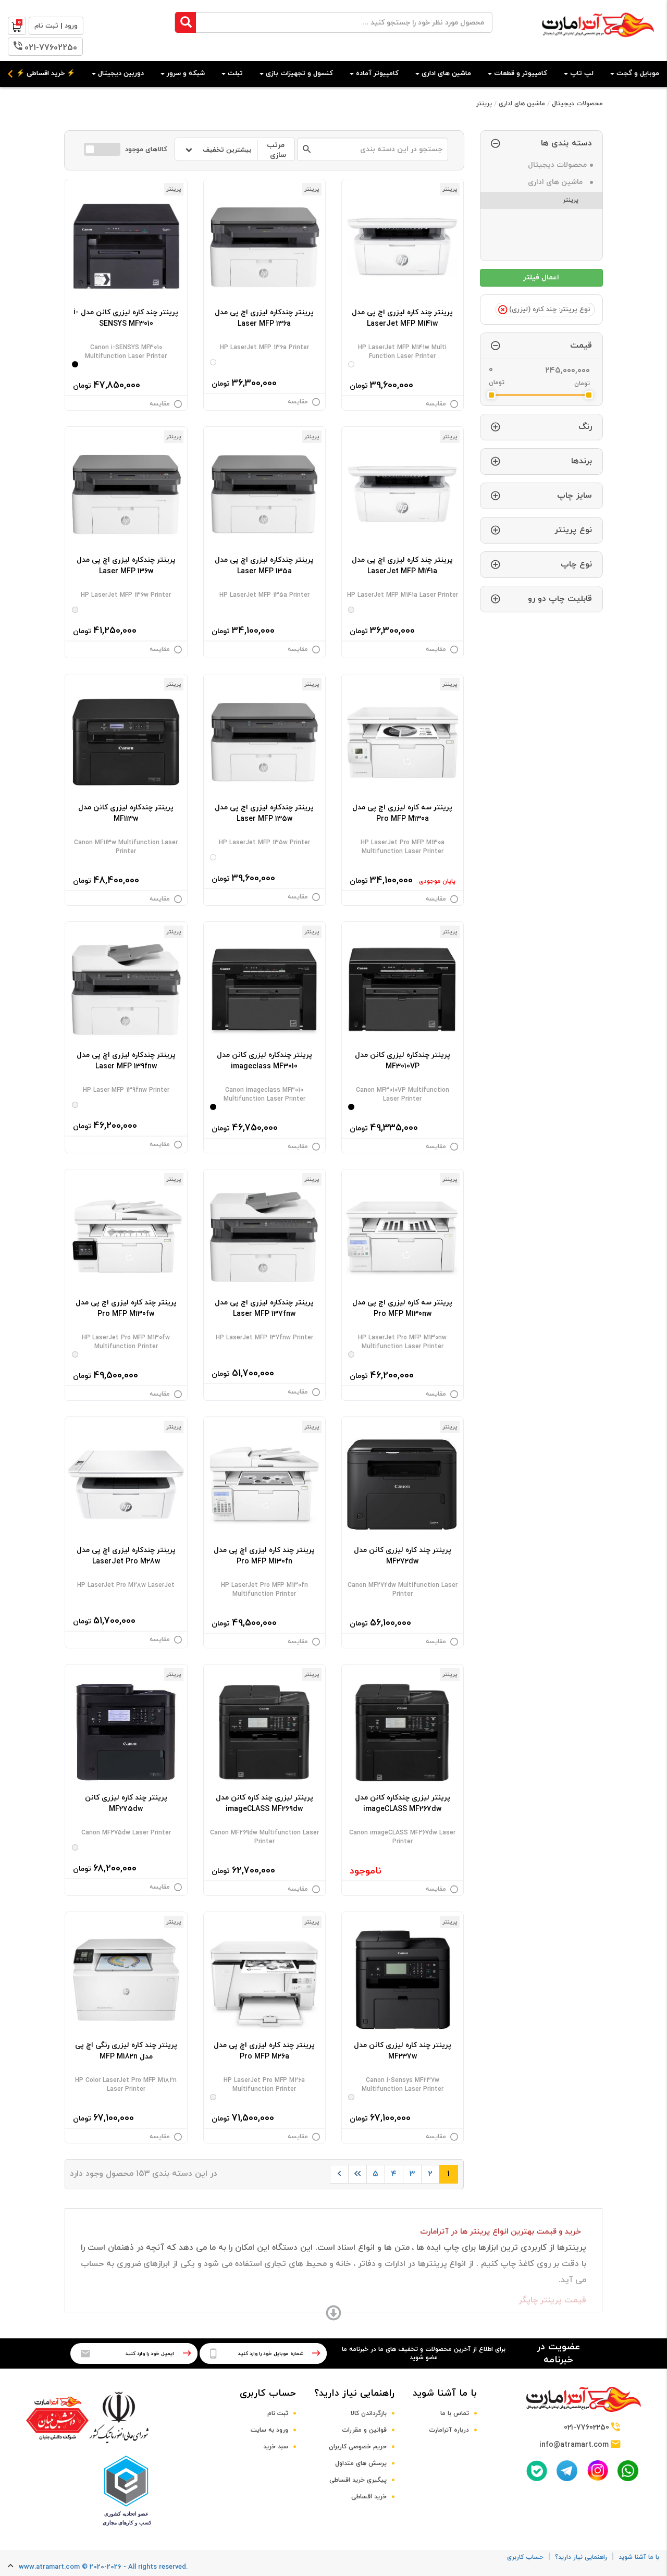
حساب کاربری (268, 2393)
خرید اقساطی (369, 2497)
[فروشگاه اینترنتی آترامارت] (598, 42)
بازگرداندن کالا (369, 2413)
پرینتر (484, 104)
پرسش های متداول (361, 2463)
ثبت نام (278, 2413)
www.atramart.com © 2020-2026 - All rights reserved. (103, 2567)
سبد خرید (276, 2447)
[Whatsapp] (628, 2471)
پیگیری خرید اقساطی (358, 2480)
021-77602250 (51, 48)
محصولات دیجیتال (577, 104)
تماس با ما (455, 2413)
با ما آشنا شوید (445, 2393)
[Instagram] (598, 2470)
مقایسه (436, 404)
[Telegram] (567, 2471)
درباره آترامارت (449, 2430)
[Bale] (537, 2471)
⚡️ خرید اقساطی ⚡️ (46, 73)
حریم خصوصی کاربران (358, 2447)
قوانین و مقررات (364, 2430)
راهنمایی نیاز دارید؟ (354, 2393)
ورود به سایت (269, 2430)
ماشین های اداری (522, 104)
